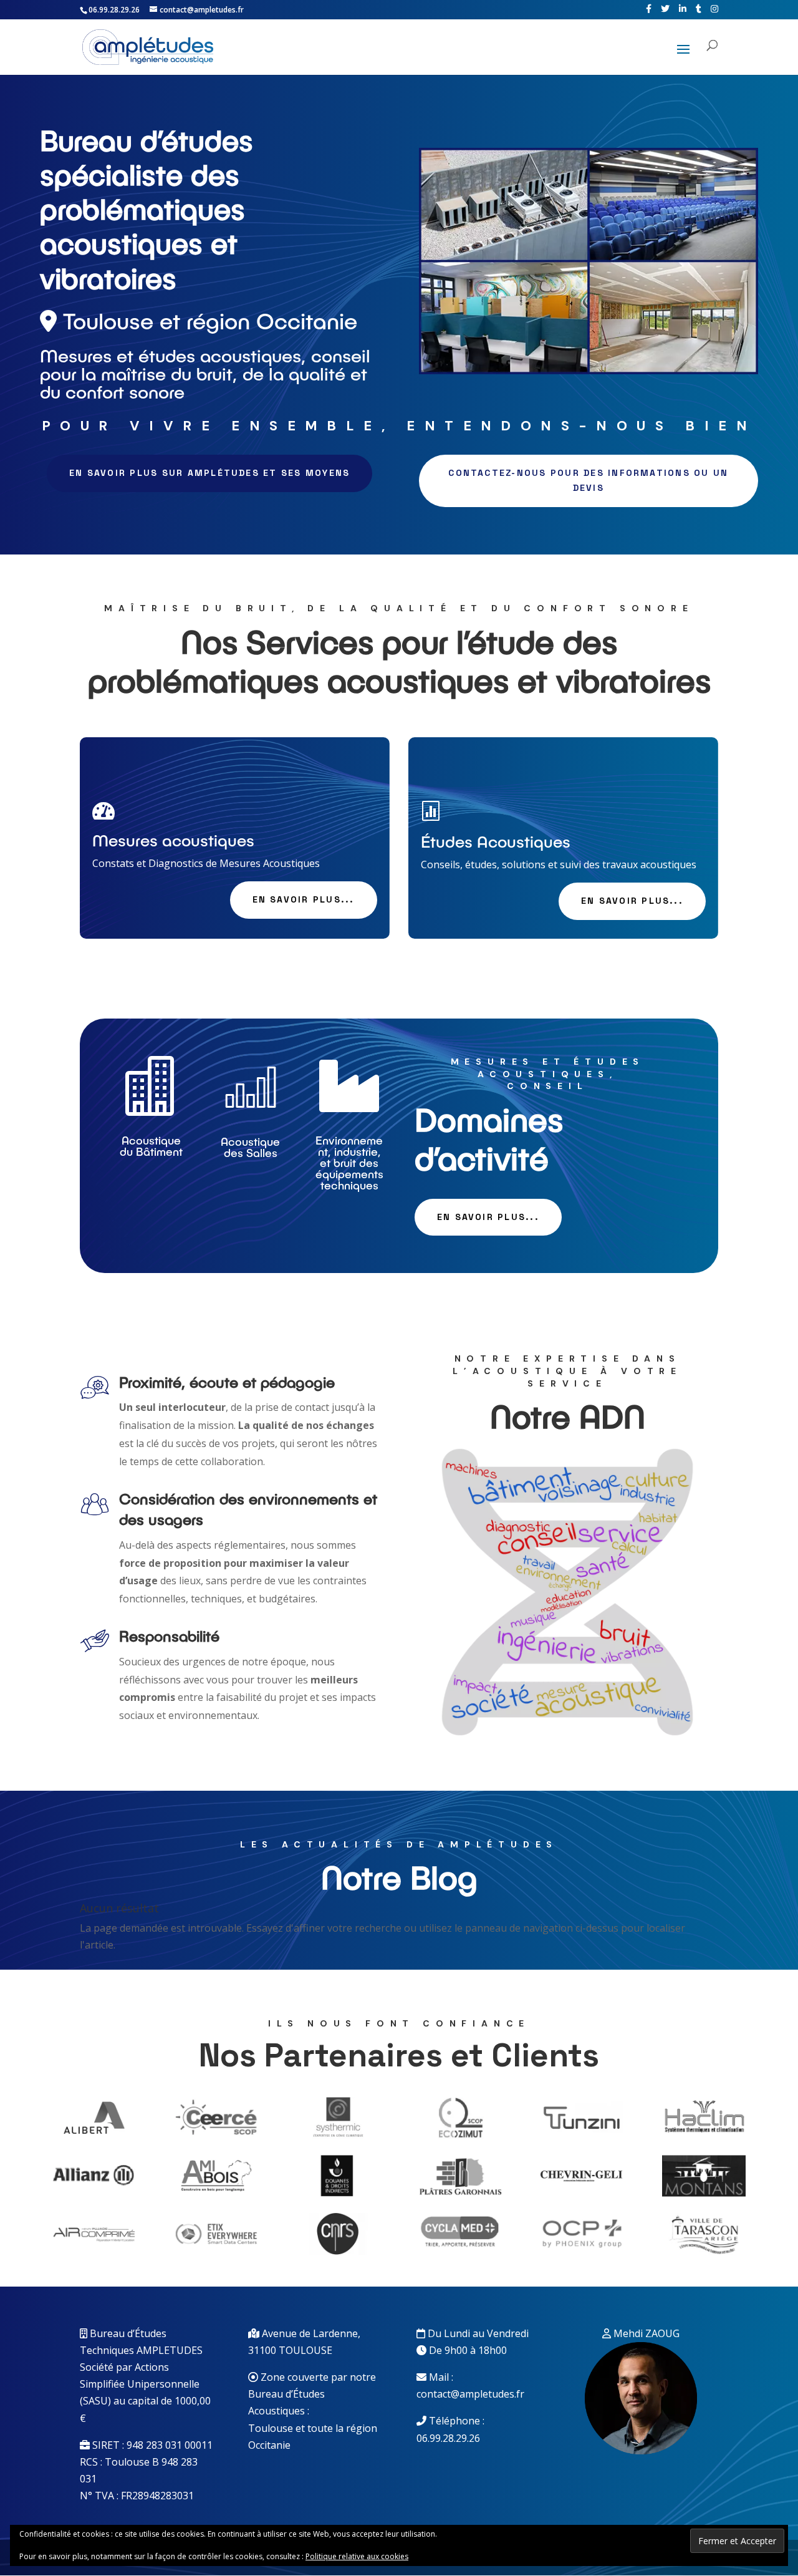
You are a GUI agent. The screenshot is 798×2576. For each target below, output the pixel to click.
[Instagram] (714, 9)
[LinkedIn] (683, 9)
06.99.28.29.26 (448, 2438)
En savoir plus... (304, 899)
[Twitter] (665, 9)
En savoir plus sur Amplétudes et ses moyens (209, 473)
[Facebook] (649, 9)
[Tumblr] (699, 9)
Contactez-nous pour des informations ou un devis (588, 480)
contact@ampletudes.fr (470, 2394)
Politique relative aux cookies (357, 2556)
